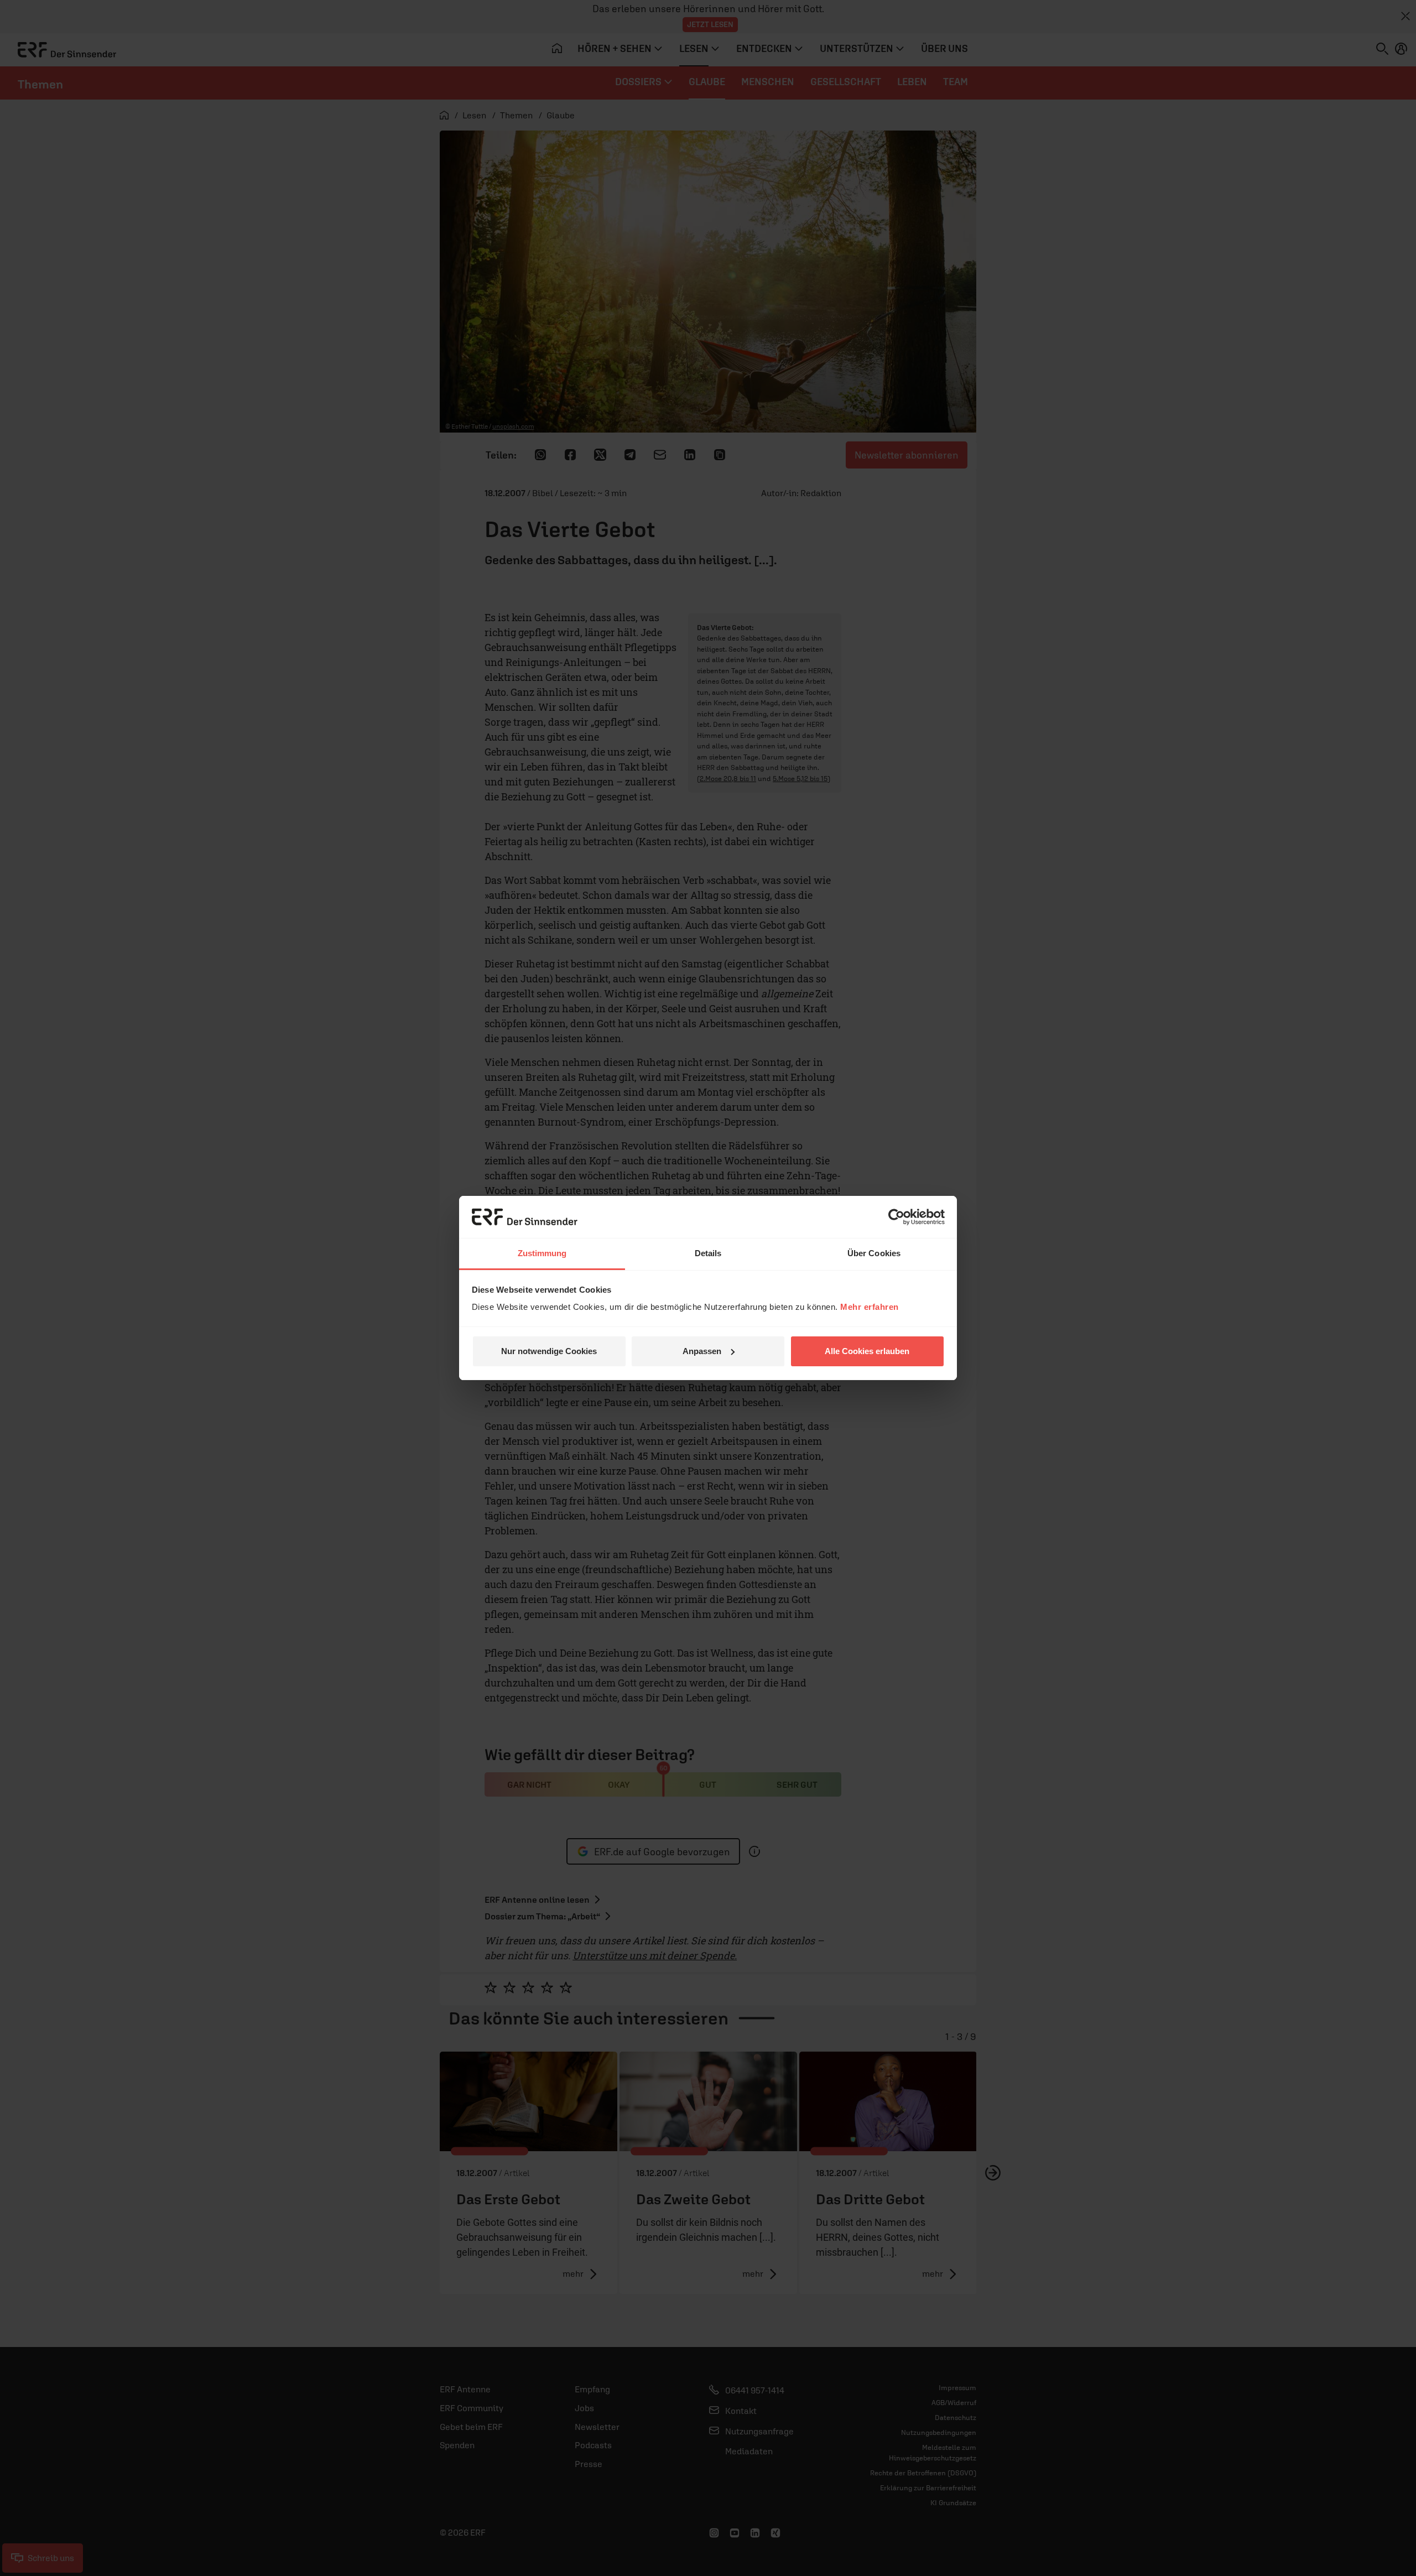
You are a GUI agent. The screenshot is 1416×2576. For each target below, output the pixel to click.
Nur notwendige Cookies (549, 1351)
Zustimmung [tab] (542, 1253)
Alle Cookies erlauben (867, 1351)
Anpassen (702, 1351)
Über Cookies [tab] (874, 1253)
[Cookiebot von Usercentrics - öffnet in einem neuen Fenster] (896, 1217)
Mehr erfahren (870, 1307)
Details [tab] (708, 1253)
